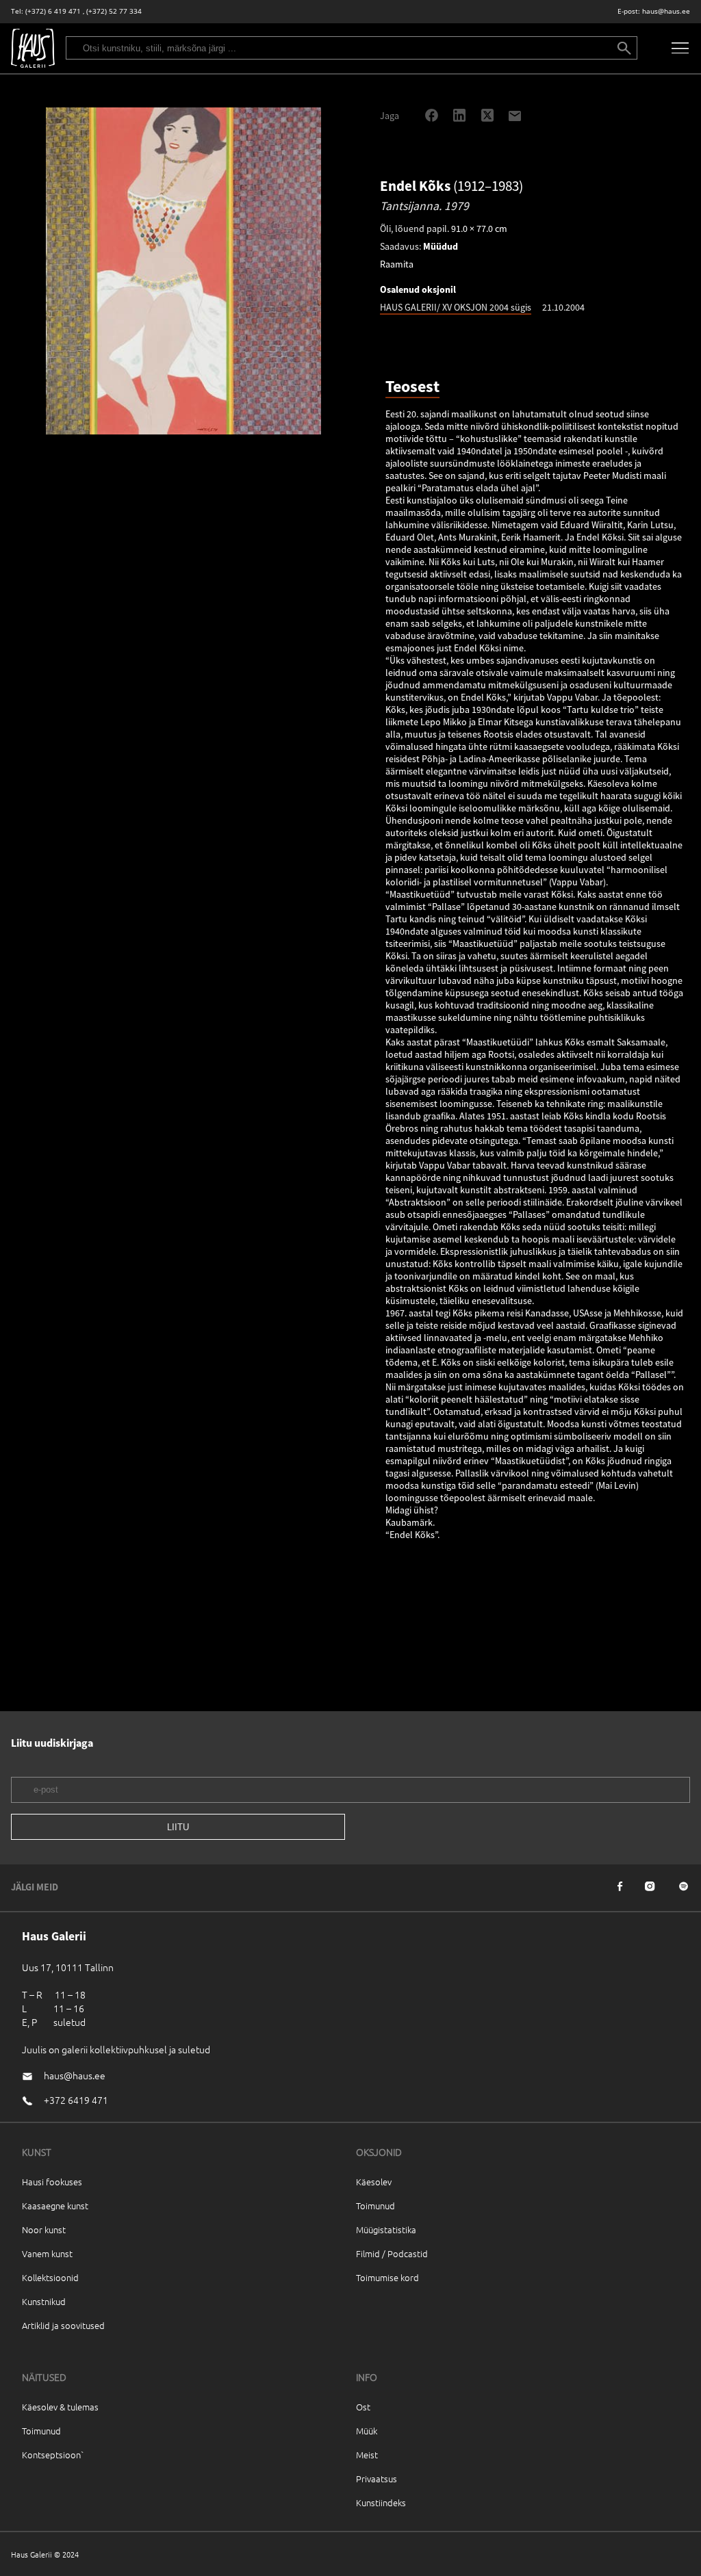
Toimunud (375, 2206)
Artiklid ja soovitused (63, 2325)
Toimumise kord (387, 2277)
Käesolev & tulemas (60, 2407)
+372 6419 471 (76, 2100)
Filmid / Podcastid (392, 2253)
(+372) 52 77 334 (114, 11)
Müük (367, 2431)
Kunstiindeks (381, 2502)
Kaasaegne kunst (55, 2206)
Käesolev (374, 2182)
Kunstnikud (44, 2301)
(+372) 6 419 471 (53, 11)
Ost (363, 2407)
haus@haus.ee (666, 11)
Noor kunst (44, 2229)
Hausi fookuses (52, 2182)
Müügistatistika (386, 2229)
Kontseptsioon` (53, 2455)
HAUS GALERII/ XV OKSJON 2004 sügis (456, 307)
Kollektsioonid (50, 2277)
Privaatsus (377, 2479)
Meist (367, 2455)
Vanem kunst (47, 2253)
